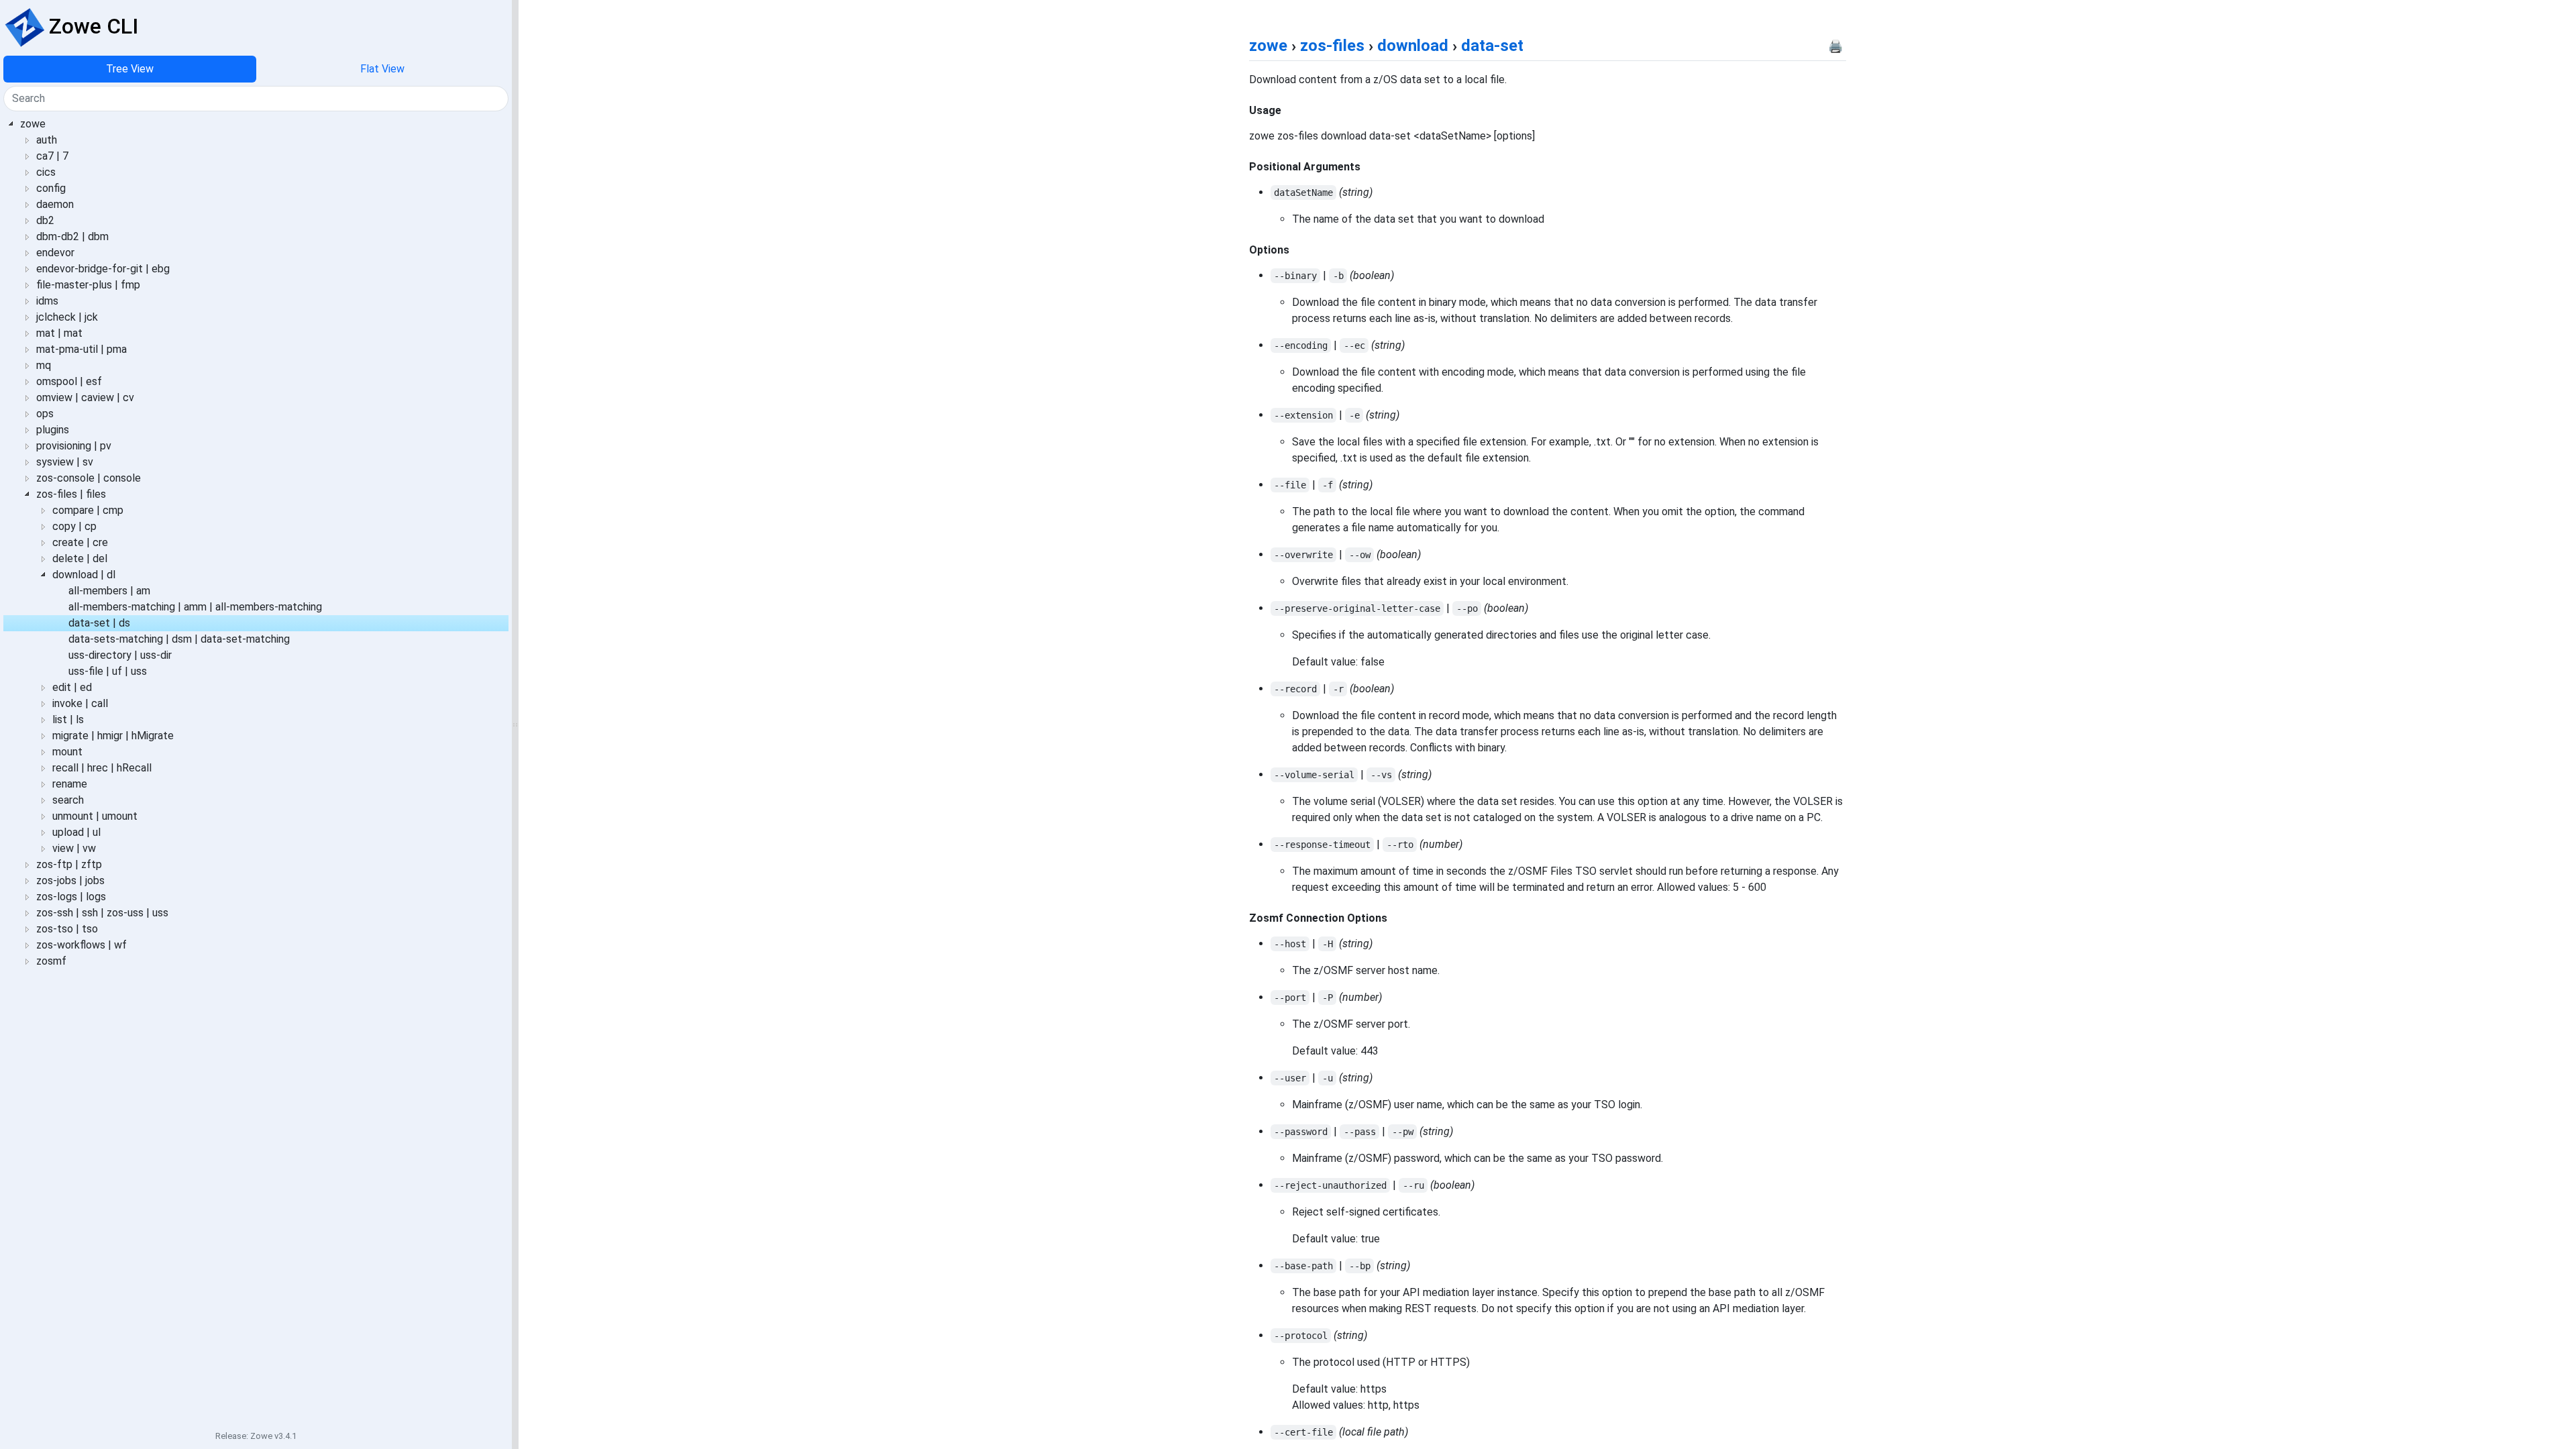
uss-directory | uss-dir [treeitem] (120, 655)
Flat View (382, 69)
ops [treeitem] (45, 414)
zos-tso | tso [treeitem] (67, 929)
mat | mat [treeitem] (59, 333)
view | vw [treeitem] (74, 848)
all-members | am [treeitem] (109, 591)
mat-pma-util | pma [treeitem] (82, 349)
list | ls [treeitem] (68, 719)
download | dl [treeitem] (84, 575)
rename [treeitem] (70, 784)
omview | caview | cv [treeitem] (85, 397)
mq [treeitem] (44, 365)
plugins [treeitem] (53, 430)
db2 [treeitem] (45, 220)
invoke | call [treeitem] (80, 703)
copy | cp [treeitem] (74, 526)
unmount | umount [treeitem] (95, 816)
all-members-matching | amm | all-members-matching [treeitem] (195, 607)
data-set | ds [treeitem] (99, 623)
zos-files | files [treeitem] (71, 494)
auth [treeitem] (47, 140)
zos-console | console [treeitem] (89, 478)
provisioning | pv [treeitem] (74, 446)
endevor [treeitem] (55, 253)
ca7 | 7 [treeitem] (52, 156)
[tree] (256, 769)
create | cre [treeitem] (80, 542)
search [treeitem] (68, 800)
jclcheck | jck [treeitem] (67, 317)
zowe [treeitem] (33, 124)
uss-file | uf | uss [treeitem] (108, 671)
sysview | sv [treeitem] (65, 462)
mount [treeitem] (67, 752)
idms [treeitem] (47, 301)
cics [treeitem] (46, 172)
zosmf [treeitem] (51, 961)
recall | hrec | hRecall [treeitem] (102, 768)
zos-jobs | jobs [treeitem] (70, 880)
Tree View (130, 69)
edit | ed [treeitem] (72, 687)
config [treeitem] (51, 188)
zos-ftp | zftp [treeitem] (69, 864)
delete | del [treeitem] (80, 558)
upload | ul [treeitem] (76, 832)
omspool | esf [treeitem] (69, 381)
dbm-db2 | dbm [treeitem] (72, 236)
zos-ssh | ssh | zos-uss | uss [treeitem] (102, 913)
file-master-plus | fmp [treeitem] (88, 285)
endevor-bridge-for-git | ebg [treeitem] (103, 269)
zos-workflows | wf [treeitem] (82, 945)
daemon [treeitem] (55, 204)
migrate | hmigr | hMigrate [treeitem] (113, 736)
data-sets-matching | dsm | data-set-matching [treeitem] (179, 639)
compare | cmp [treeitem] (88, 510)
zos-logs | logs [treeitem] (71, 897)
